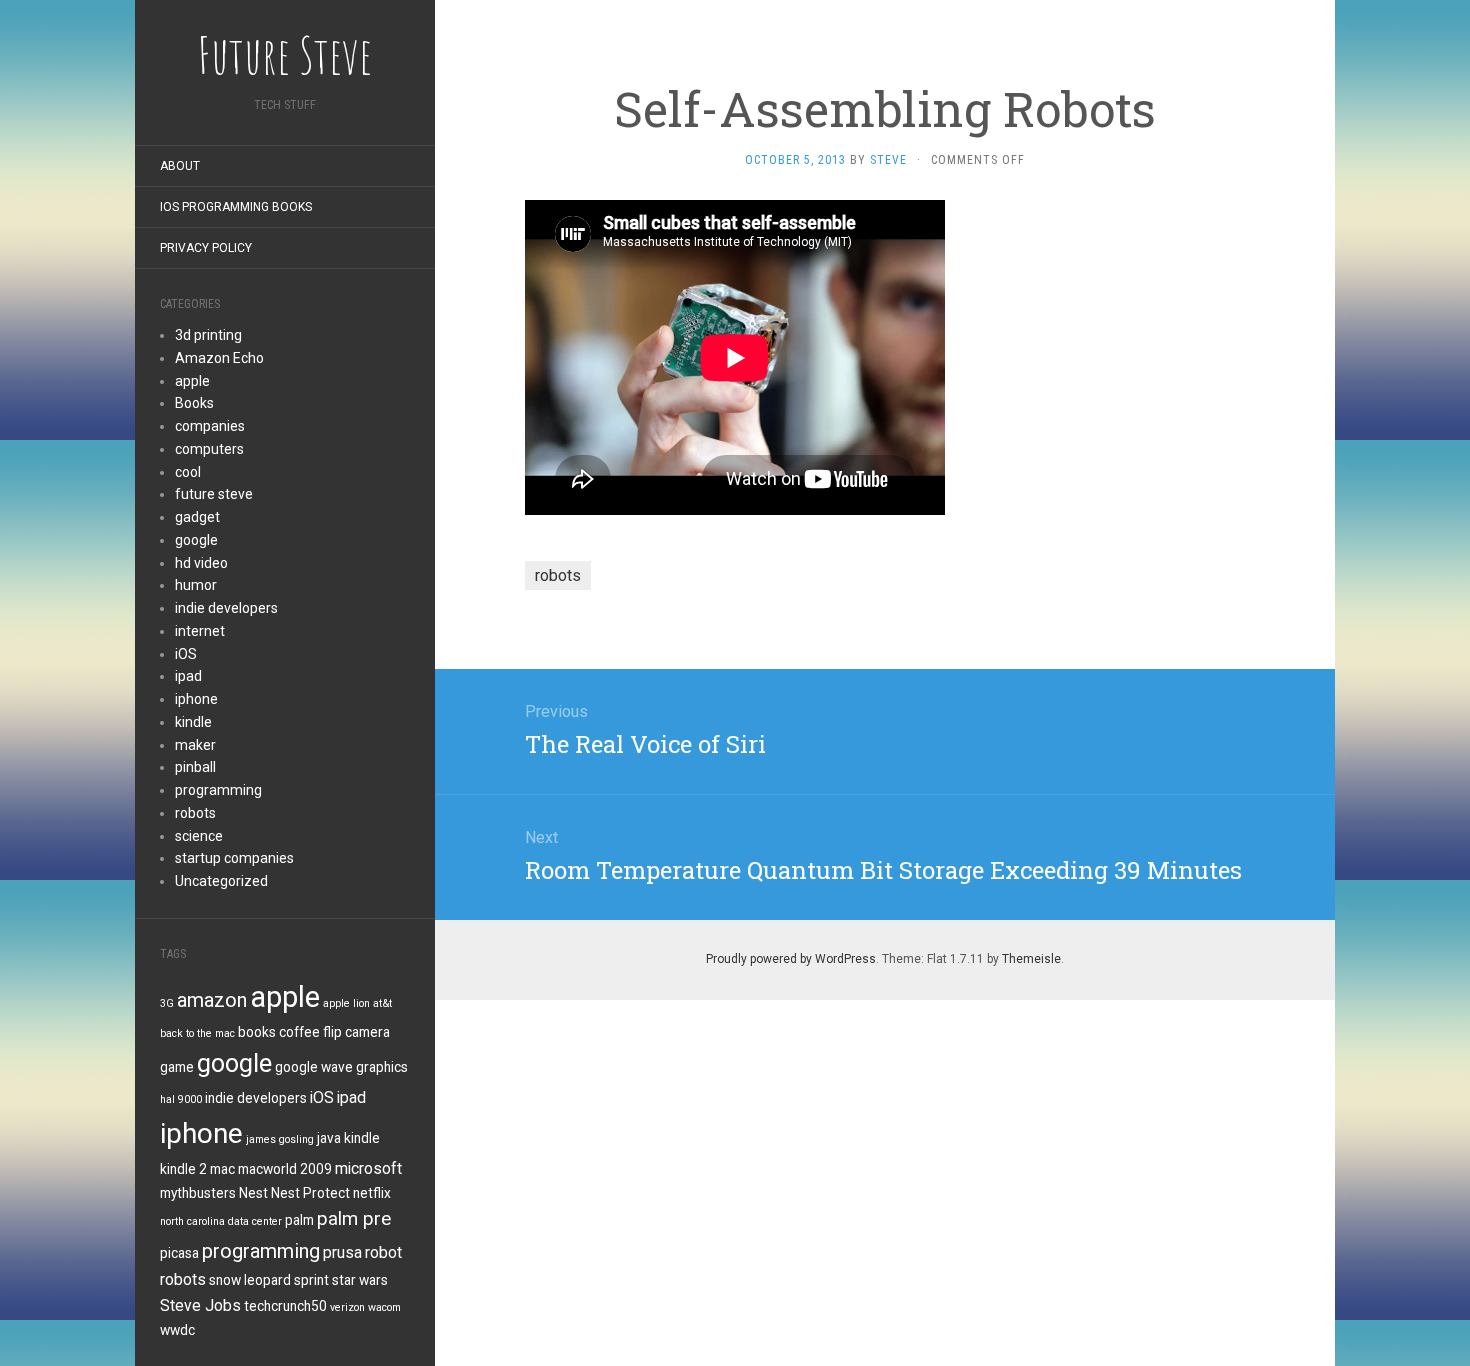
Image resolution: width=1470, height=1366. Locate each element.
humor (196, 585)
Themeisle (1031, 959)
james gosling (280, 1139)
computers (209, 449)
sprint (311, 1280)
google (196, 540)
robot (383, 1252)
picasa (179, 1253)
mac (222, 1169)
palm (299, 1220)
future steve (214, 494)
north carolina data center (221, 1221)
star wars (360, 1280)
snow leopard (250, 1280)
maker (195, 745)
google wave (314, 1067)
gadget (197, 517)
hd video (201, 563)
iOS (186, 654)
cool (188, 472)
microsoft (368, 1168)
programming (218, 790)
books (257, 1032)
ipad (188, 676)
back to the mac (197, 1033)
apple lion (346, 1003)
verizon (347, 1307)
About (180, 166)
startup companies (234, 858)
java (329, 1138)
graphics (382, 1067)
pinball (195, 767)
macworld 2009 (285, 1169)
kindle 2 (183, 1169)
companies (210, 426)
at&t (382, 1003)
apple (192, 381)
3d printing (208, 335)
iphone (196, 699)
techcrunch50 (285, 1306)
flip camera (356, 1032)
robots (195, 813)
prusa (342, 1252)
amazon (212, 1000)
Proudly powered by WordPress (791, 959)
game (177, 1067)
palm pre (354, 1219)
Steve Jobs (200, 1305)
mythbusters (198, 1193)
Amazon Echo (219, 358)
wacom (384, 1307)
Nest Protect (310, 1193)
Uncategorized (221, 881)
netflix (372, 1193)
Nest (253, 1193)
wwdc (177, 1330)
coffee (299, 1032)
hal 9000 (181, 1099)
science (199, 836)
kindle (193, 722)
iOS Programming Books (236, 207)
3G (167, 1003)
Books (194, 403)
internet (200, 631)
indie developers (226, 608)
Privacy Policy (206, 248)
